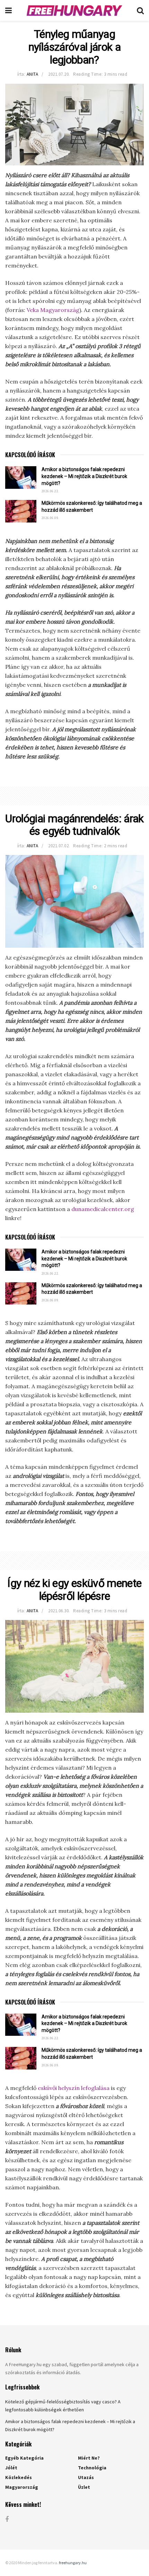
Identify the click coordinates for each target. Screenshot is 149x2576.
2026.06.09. (50, 518)
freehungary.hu (73, 2563)
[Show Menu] (8, 10)
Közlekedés (19, 2477)
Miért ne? (89, 2458)
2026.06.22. (50, 491)
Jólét (11, 2468)
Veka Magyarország (53, 310)
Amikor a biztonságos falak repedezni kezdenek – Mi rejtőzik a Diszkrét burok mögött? (84, 476)
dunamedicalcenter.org (103, 1209)
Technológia (92, 2468)
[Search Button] (140, 10)
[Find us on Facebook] (7, 2520)
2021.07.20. (59, 74)
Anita (33, 74)
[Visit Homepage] (74, 10)
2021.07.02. (59, 846)
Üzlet (84, 2487)
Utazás (86, 2477)
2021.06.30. (59, 1611)
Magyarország (22, 2487)
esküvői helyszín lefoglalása (74, 2088)
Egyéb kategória (24, 2458)
